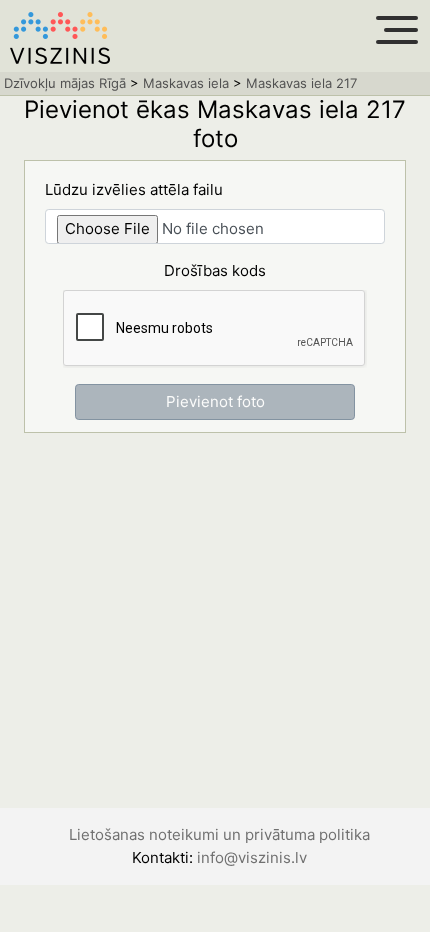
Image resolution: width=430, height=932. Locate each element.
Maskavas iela (186, 83)
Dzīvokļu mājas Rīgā (65, 83)
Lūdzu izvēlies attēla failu (134, 189)
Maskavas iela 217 (301, 83)
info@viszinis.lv (252, 857)
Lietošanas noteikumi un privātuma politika (219, 834)
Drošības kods (215, 270)
